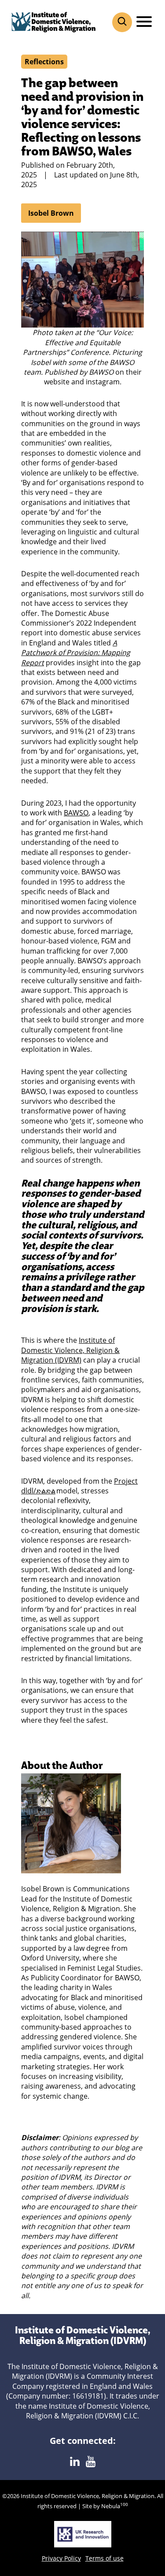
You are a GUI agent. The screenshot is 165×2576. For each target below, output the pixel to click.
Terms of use (104, 2558)
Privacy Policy (61, 2558)
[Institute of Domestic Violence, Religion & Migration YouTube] (91, 2462)
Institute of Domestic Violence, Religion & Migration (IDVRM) (70, 1350)
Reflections (44, 62)
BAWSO (76, 813)
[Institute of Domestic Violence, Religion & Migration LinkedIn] (75, 2462)
